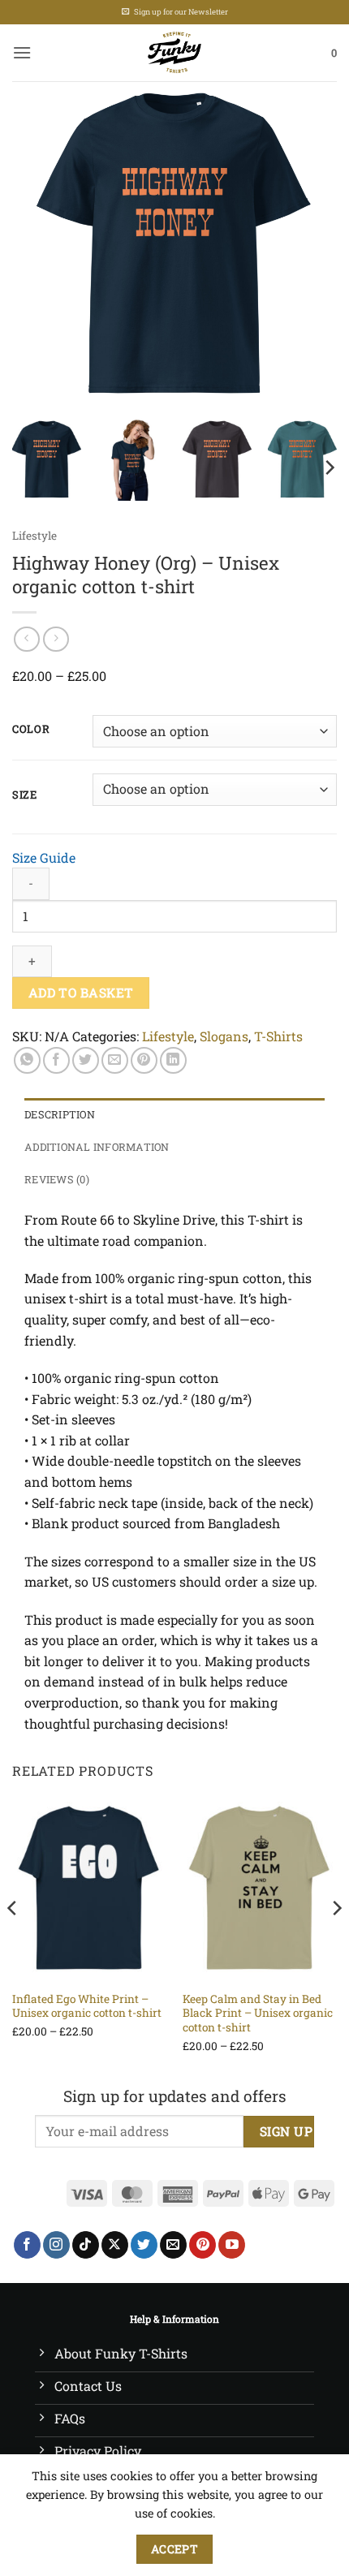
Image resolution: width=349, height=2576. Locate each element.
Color (31, 730)
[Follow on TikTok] (86, 2245)
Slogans (224, 1036)
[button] (22, 52)
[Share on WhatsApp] (27, 1060)
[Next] (310, 243)
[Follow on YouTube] (232, 2245)
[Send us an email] (173, 2245)
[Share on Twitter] (86, 1060)
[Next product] (26, 639)
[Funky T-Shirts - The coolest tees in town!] (175, 53)
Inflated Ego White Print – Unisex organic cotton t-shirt (87, 2007)
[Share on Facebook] (56, 1060)
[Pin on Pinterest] (144, 1060)
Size (25, 795)
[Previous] (39, 243)
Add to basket (81, 993)
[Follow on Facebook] (27, 2245)
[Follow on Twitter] (144, 2245)
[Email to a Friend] (115, 1060)
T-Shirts (278, 1036)
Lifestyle (34, 536)
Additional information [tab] (97, 1147)
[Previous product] (56, 639)
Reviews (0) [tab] (57, 1179)
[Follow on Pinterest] (203, 2245)
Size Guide (44, 857)
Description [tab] (60, 1114)
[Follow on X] (115, 2245)
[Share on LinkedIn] (173, 1060)
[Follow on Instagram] (56, 2245)
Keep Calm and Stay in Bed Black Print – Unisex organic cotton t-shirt (258, 2014)
